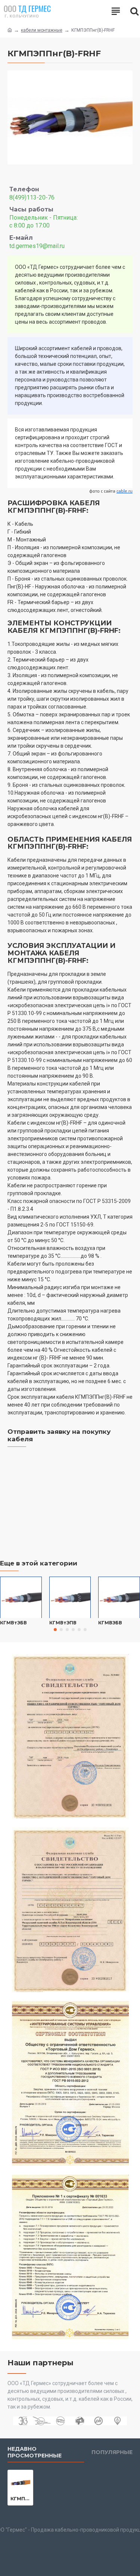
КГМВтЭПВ (63, 1623)
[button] (55, 1630)
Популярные (112, 2452)
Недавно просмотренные (35, 2452)
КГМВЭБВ (110, 1623)
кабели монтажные (42, 30)
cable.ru (125, 491)
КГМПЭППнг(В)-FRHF (20, 2498)
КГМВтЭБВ (13, 1623)
